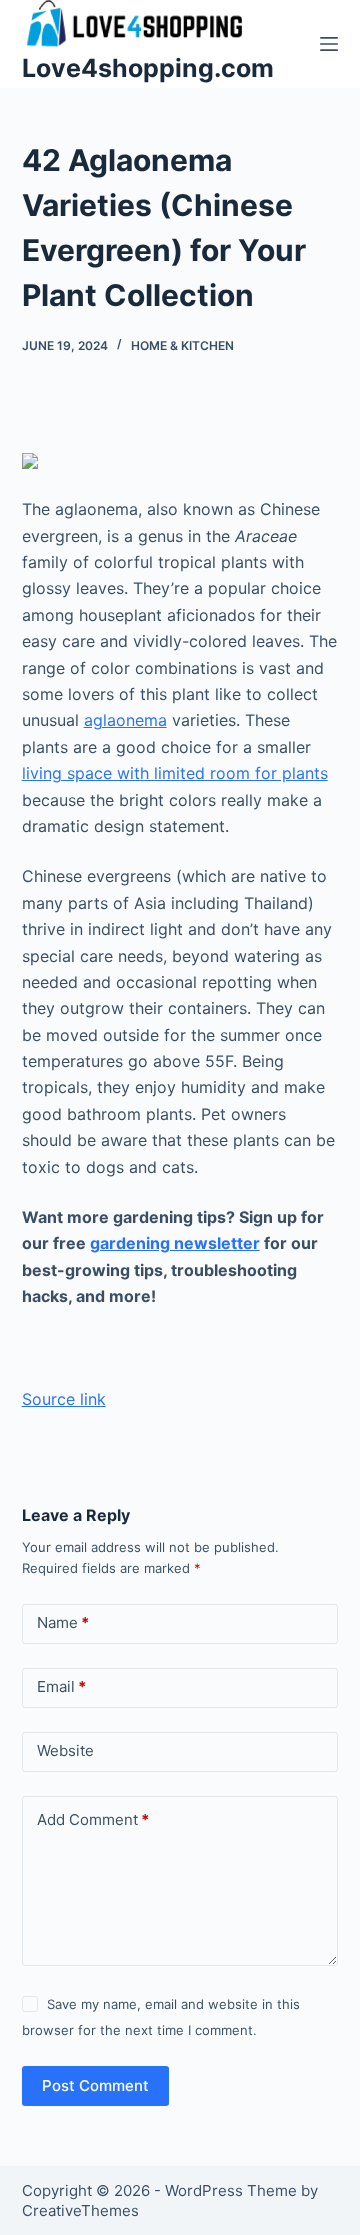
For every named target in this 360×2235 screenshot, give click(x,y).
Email (61, 1686)
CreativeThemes (80, 2210)
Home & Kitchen (182, 345)
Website (65, 1750)
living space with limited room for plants (175, 773)
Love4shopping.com (148, 68)
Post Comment (95, 2085)
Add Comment (93, 1819)
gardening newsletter (175, 1243)
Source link (64, 1399)
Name (63, 1622)
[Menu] (329, 44)
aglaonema (125, 720)
